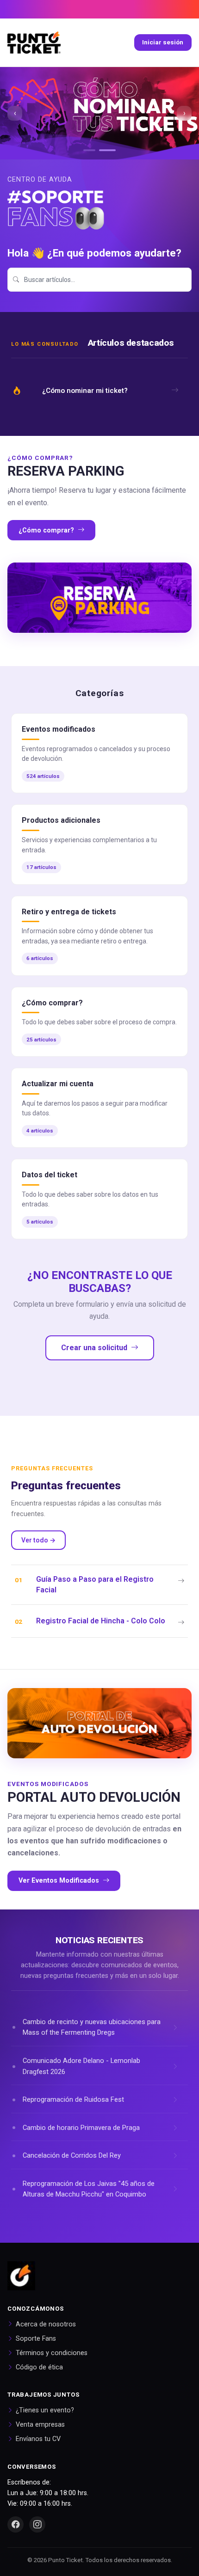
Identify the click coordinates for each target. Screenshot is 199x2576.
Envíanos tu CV (38, 2439)
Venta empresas (40, 2425)
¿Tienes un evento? (45, 2410)
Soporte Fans (36, 2339)
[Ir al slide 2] (110, 150)
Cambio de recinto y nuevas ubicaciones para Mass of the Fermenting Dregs (92, 2027)
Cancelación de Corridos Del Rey (72, 2155)
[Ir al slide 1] (92, 150)
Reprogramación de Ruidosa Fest (73, 2099)
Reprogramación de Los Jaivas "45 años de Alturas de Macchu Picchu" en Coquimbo (89, 2189)
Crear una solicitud (94, 1348)
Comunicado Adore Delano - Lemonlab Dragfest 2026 (81, 2066)
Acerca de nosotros (46, 2324)
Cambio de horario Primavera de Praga (81, 2128)
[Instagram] (37, 2524)
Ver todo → (38, 1540)
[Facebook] (16, 2524)
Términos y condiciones (52, 2353)
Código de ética (39, 2367)
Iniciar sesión (163, 42)
